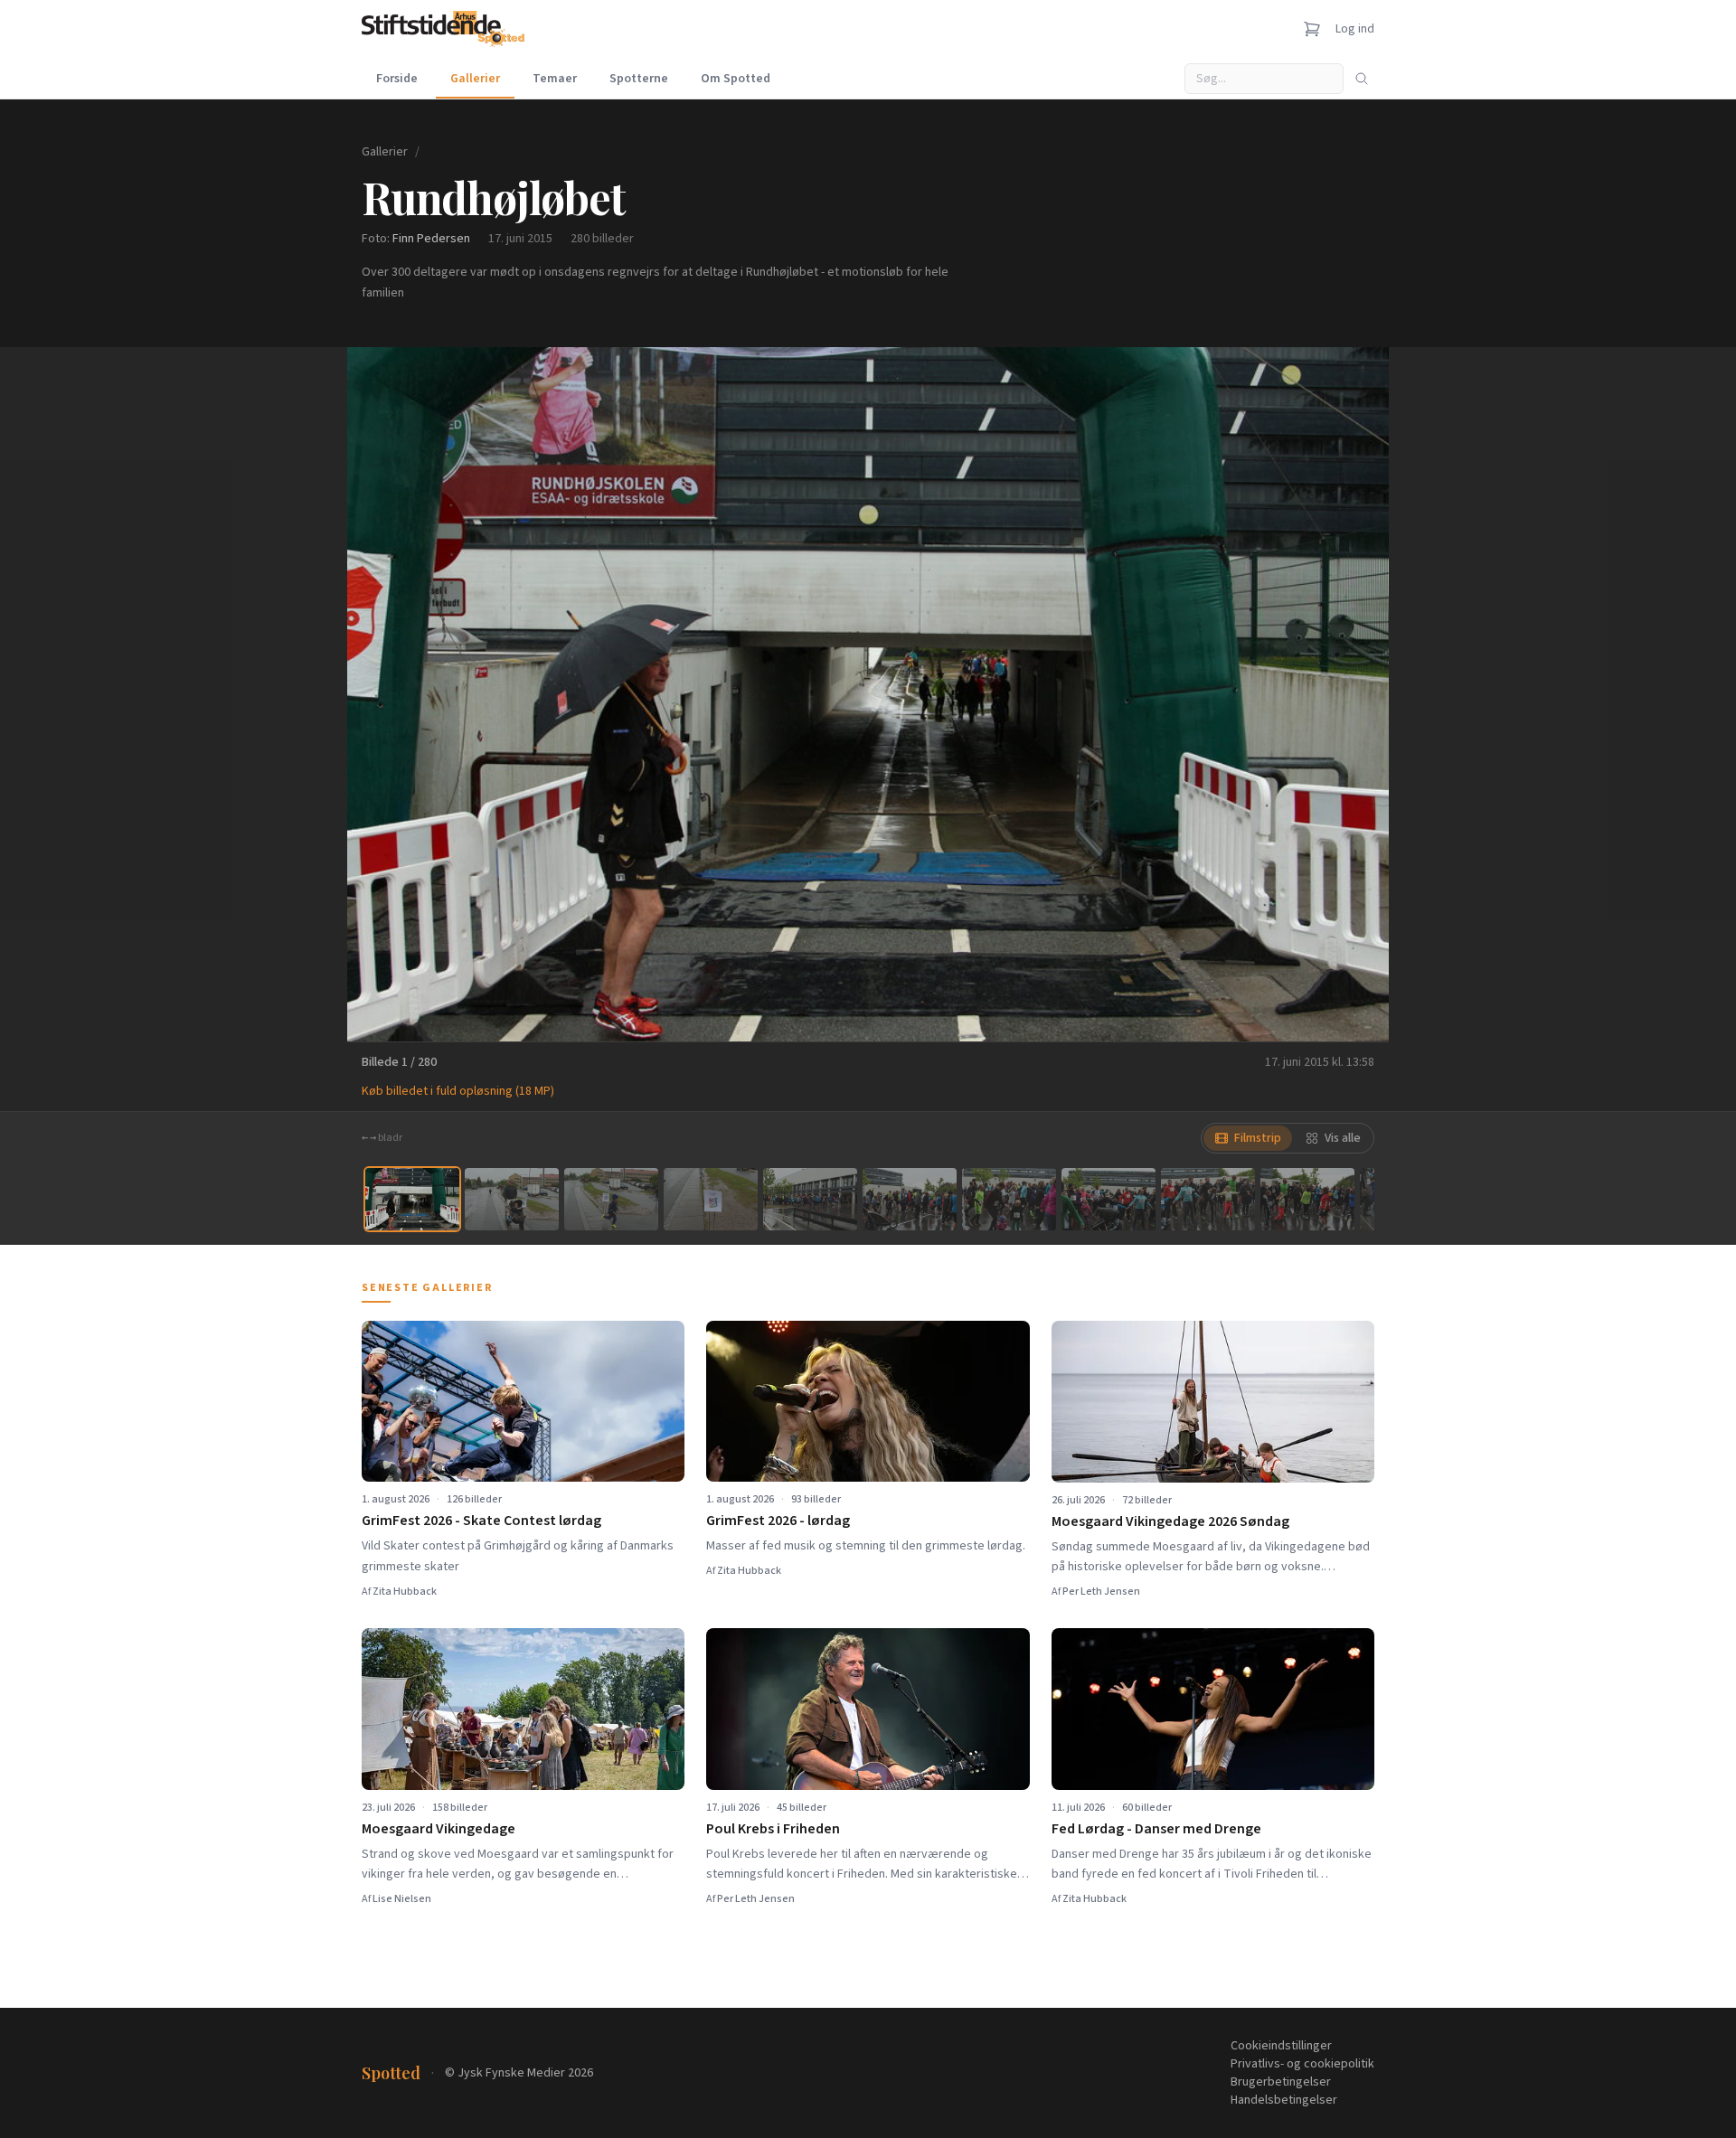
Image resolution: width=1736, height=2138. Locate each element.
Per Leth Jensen (1101, 1592)
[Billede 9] (1208, 1199)
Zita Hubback (405, 1592)
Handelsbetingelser (1284, 2100)
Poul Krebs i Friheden (773, 1829)
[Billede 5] (810, 1199)
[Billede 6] (910, 1199)
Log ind (1355, 29)
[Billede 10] (1307, 1199)
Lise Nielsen (402, 1899)
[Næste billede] (1353, 694)
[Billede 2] (512, 1199)
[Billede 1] (412, 1199)
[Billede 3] (611, 1199)
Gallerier (475, 79)
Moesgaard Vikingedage (439, 1829)
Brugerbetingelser (1281, 2082)
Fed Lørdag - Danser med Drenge (1156, 1829)
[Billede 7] (1009, 1199)
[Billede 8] (1109, 1199)
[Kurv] (1312, 29)
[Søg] (1362, 79)
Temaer (555, 79)
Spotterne (639, 79)
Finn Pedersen (431, 239)
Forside (397, 79)
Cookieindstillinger (1281, 2046)
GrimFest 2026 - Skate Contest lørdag (481, 1521)
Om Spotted (736, 79)
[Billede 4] (711, 1199)
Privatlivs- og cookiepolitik (1302, 2064)
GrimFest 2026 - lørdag (778, 1521)
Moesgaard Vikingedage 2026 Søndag (1170, 1521)
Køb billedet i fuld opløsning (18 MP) (458, 1091)
